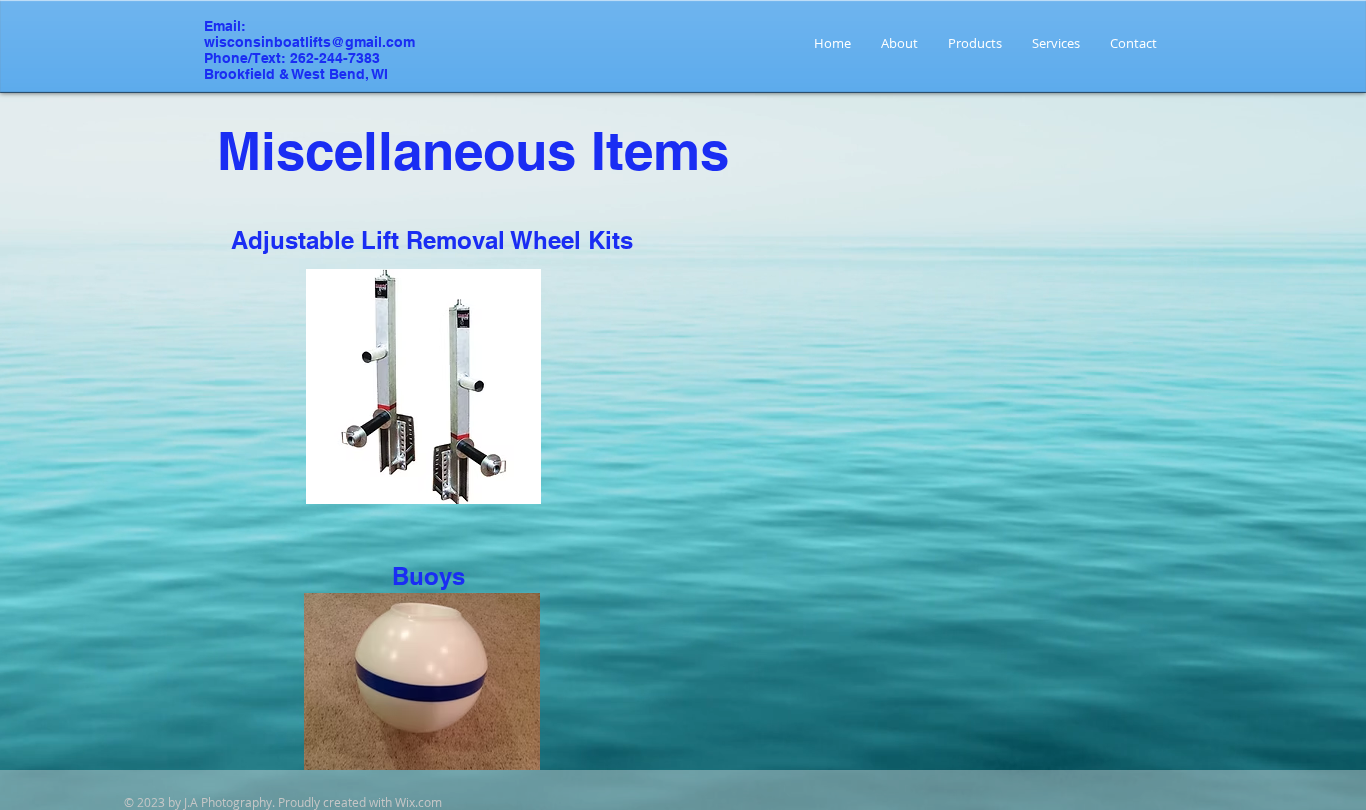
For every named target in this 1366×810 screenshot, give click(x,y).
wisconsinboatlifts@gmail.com (309, 42)
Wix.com (418, 802)
